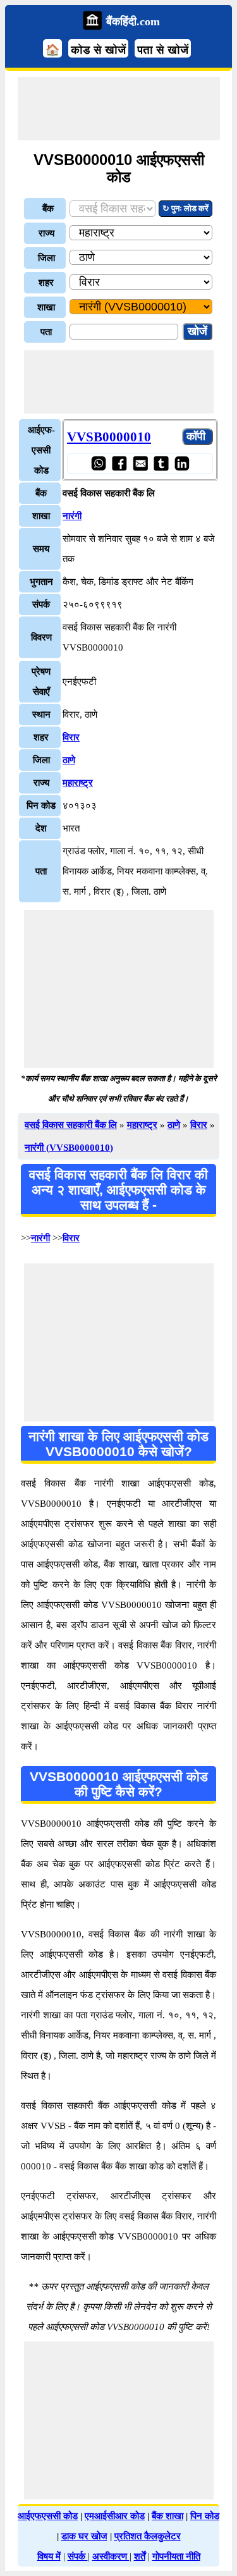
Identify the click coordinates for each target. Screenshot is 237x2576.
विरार (71, 737)
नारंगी (72, 516)
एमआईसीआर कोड (115, 2516)
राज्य (46, 233)
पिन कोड (205, 2516)
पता (46, 332)
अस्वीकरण (111, 2556)
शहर (46, 283)
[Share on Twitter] (161, 463)
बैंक (48, 209)
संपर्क (78, 2556)
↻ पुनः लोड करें (185, 208)
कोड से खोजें (98, 50)
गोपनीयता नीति (176, 2556)
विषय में (49, 2556)
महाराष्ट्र (78, 783)
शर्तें (140, 2556)
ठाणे (69, 760)
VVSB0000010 (109, 437)
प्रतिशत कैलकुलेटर (148, 2536)
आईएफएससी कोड (48, 2516)
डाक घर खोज (84, 2536)
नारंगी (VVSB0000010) (69, 1148)
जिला (46, 258)
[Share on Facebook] (119, 463)
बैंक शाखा (167, 2516)
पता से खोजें (163, 50)
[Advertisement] (119, 109)
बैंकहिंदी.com (133, 21)
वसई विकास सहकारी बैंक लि (71, 1125)
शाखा (46, 307)
